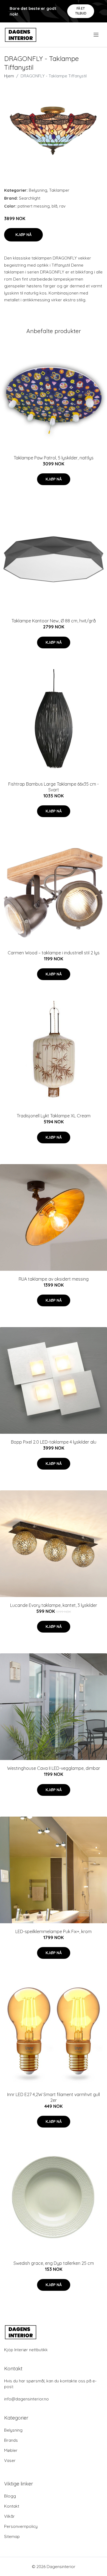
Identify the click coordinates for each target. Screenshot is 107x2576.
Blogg (10, 2496)
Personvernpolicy (21, 2526)
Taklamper (59, 190)
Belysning (38, 190)
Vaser (10, 2460)
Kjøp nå (23, 235)
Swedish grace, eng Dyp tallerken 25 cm (54, 2263)
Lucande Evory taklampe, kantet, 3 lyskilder (54, 1605)
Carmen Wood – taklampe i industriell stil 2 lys (54, 953)
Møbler (11, 2450)
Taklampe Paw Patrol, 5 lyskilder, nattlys (54, 458)
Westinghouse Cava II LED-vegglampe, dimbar (54, 1768)
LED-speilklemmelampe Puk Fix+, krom (54, 1931)
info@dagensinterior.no (26, 2399)
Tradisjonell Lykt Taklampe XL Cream (54, 1116)
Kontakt (12, 2506)
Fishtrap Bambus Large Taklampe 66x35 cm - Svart (54, 787)
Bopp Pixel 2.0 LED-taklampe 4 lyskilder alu (54, 1442)
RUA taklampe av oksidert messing (54, 1279)
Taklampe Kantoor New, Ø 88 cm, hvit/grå (54, 621)
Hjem (9, 76)
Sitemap (12, 2536)
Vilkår (9, 2516)
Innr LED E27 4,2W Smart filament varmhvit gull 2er (54, 2097)
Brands (11, 2440)
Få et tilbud (81, 11)
